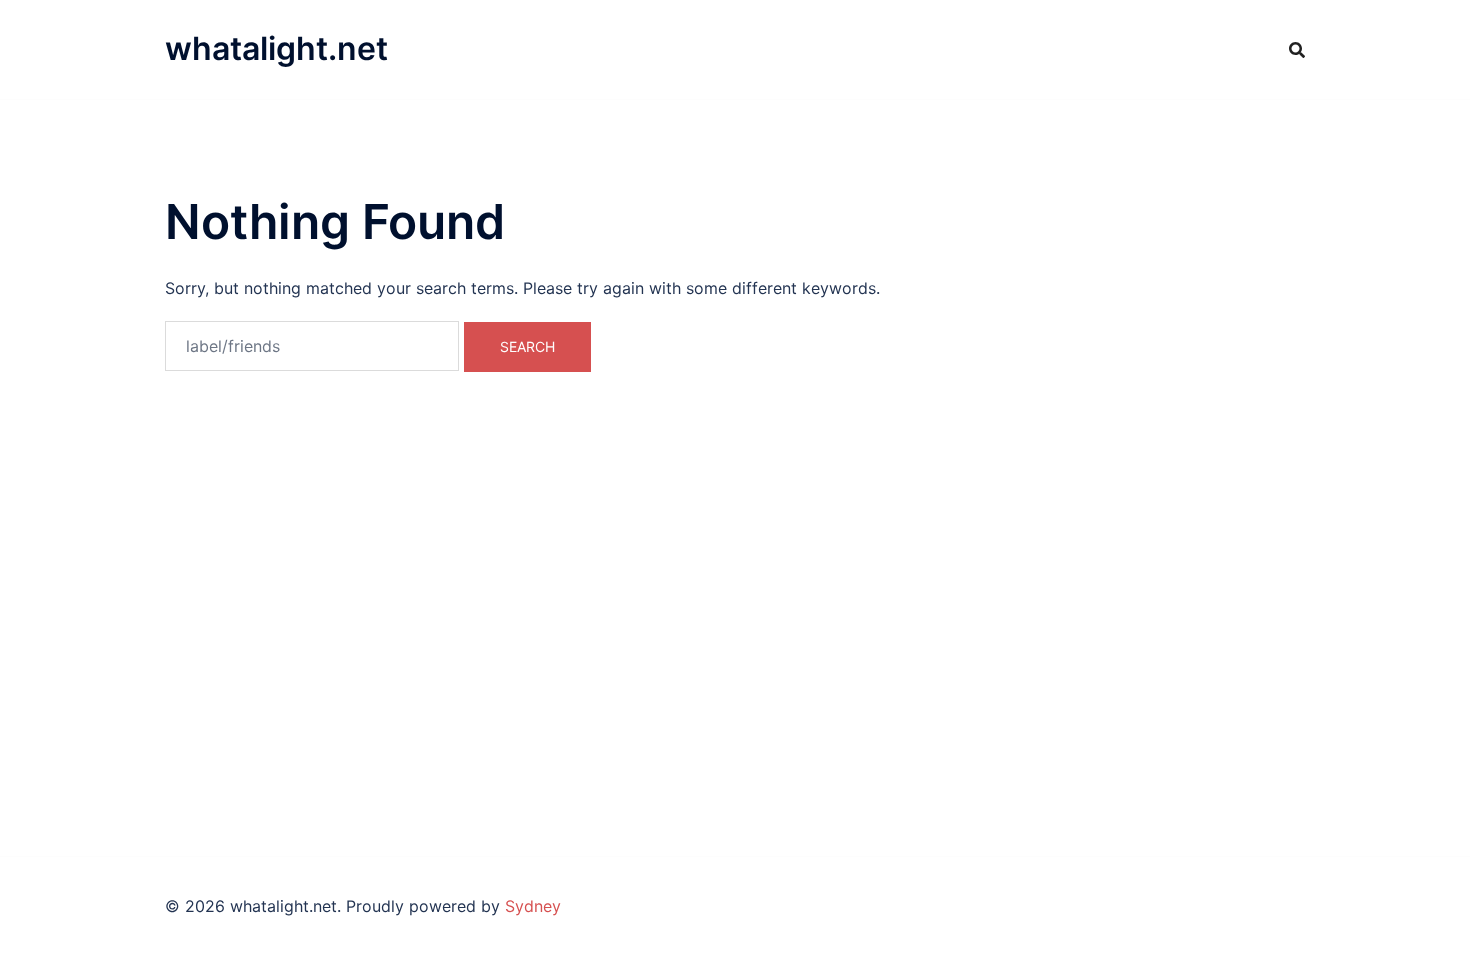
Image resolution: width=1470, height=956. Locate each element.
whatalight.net (276, 48)
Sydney (533, 906)
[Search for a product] (1297, 50)
